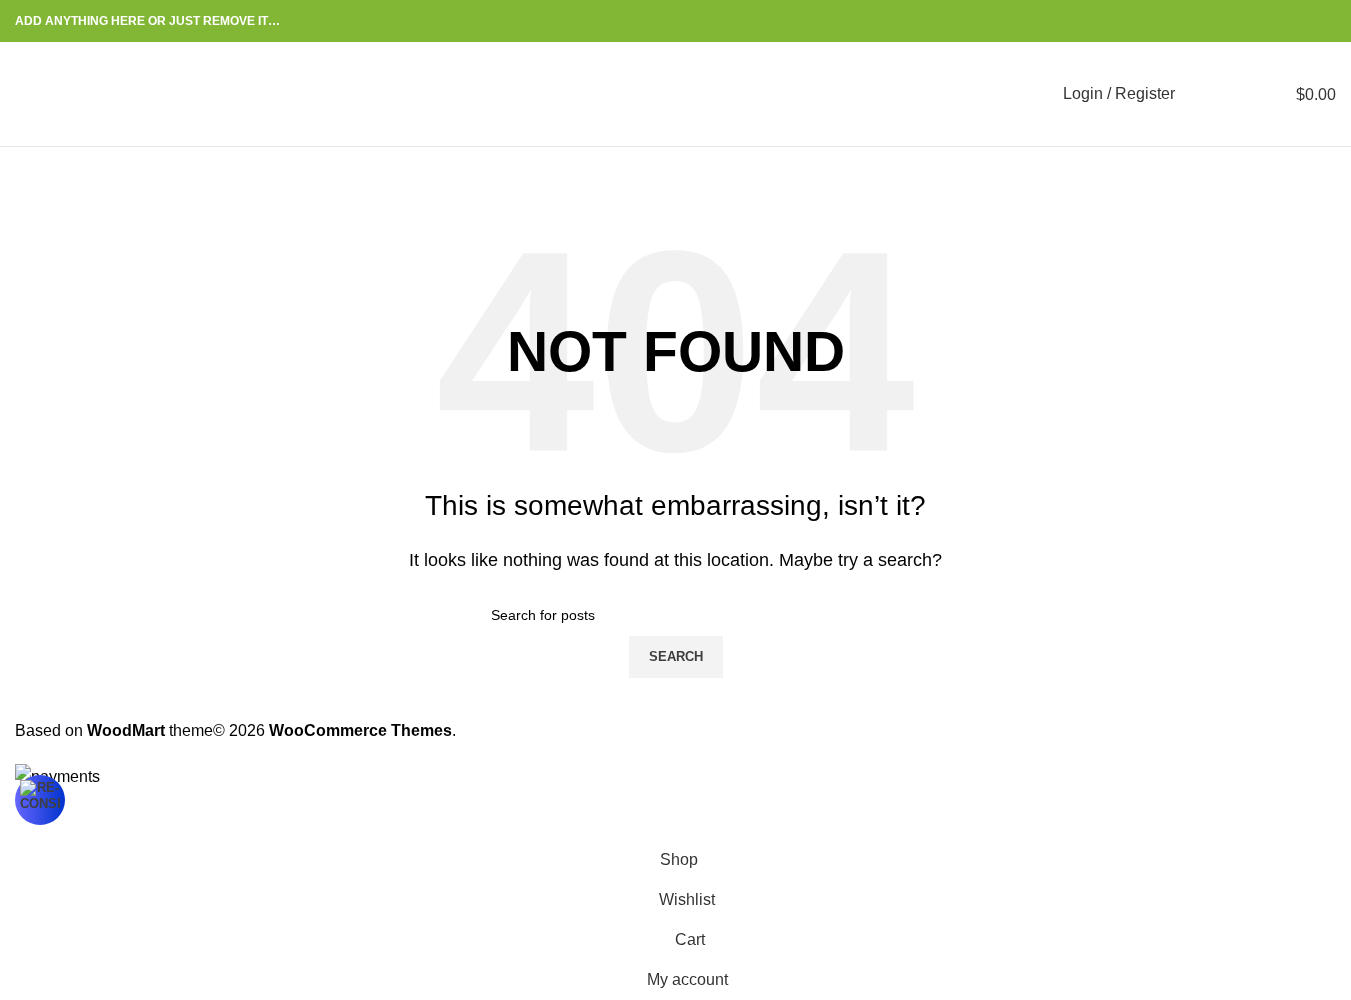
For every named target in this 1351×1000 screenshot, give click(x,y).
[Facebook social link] (1228, 21)
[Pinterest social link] (1276, 21)
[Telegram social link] (1324, 21)
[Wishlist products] (1239, 94)
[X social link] (1252, 21)
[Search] (1203, 94)
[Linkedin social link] (1300, 21)
